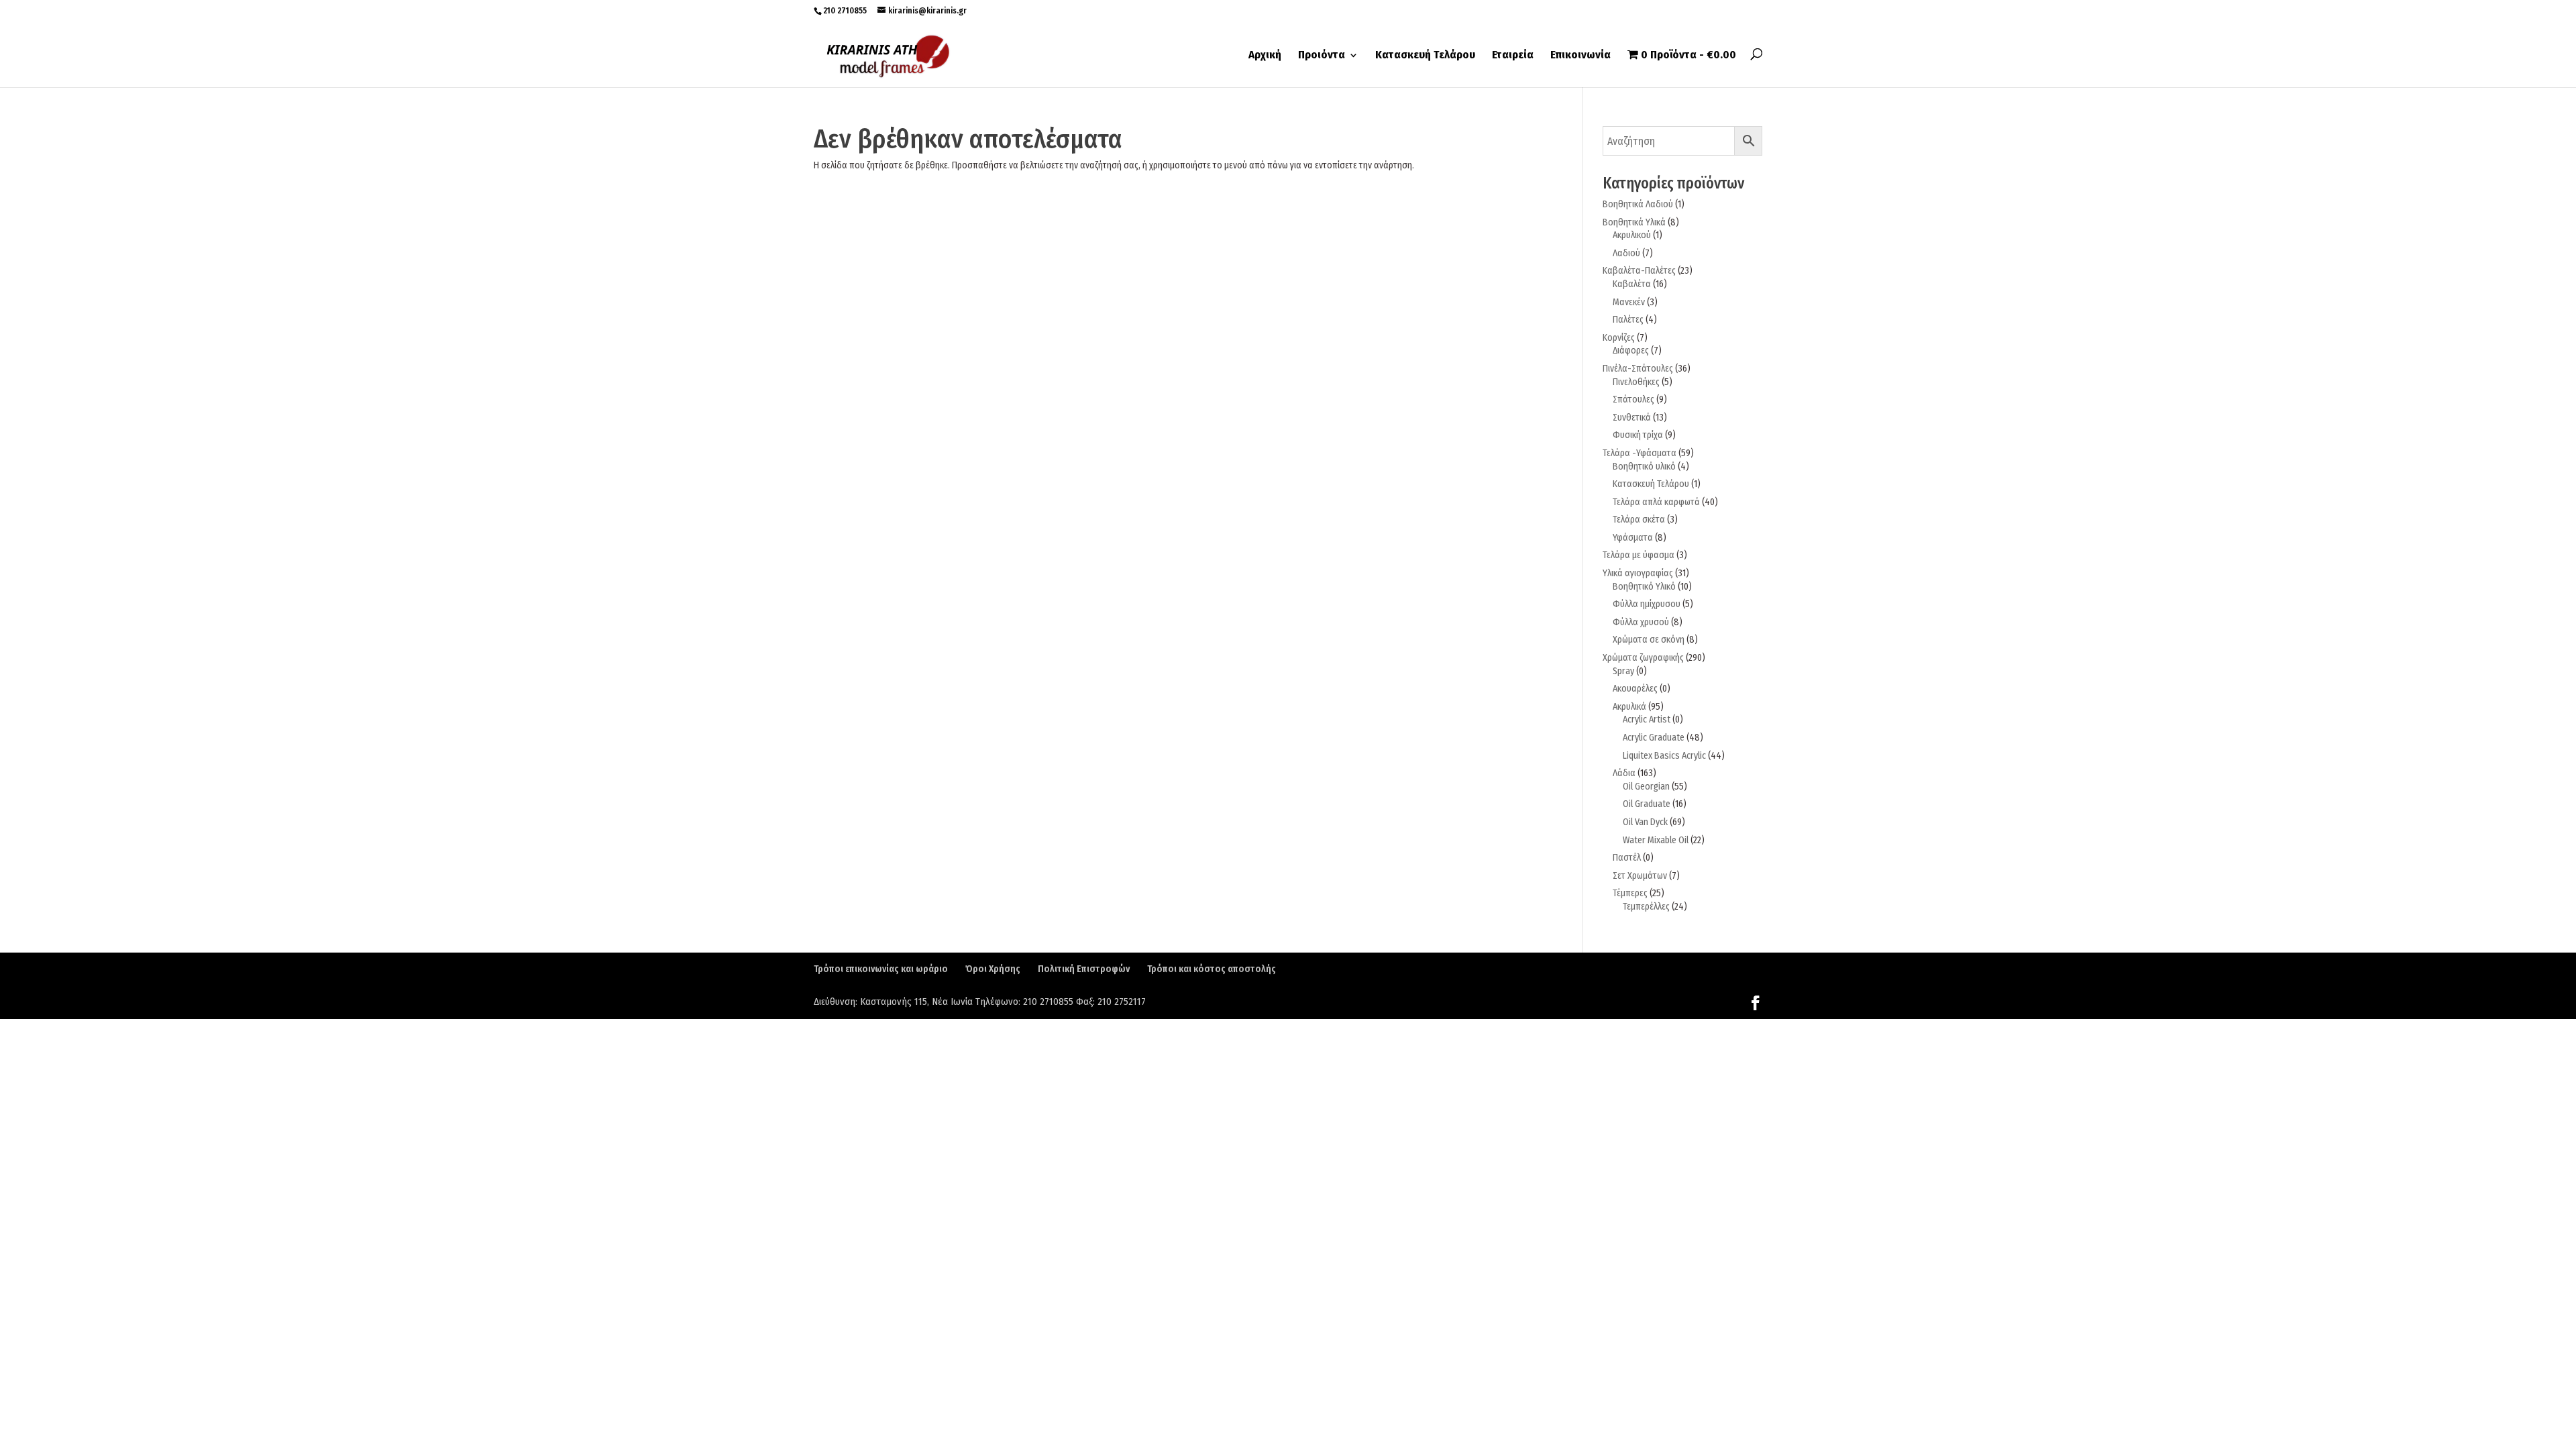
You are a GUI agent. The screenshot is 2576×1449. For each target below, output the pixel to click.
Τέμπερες (1630, 893)
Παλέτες (1628, 320)
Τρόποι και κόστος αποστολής (1212, 969)
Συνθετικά (1632, 418)
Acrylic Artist (1647, 719)
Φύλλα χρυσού (1641, 622)
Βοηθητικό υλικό (1644, 467)
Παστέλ (1627, 858)
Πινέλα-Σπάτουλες (1638, 369)
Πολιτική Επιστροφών (1084, 969)
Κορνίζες (1619, 338)
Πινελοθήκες (1636, 382)
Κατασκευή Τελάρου (1425, 56)
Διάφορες (1631, 351)
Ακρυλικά (1629, 707)
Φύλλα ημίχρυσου (1647, 604)
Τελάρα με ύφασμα (1639, 555)
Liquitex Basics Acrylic (1664, 756)
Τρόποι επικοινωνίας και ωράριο (881, 969)
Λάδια (1624, 773)
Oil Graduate (1647, 804)
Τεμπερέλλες (1646, 907)
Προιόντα (1322, 56)
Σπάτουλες (1633, 399)
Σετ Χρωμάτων (1640, 876)
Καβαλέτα (1632, 284)
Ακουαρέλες (1635, 689)
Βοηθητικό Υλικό (1644, 587)
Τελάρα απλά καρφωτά (1656, 502)
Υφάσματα (1633, 538)
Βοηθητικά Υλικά (1634, 222)
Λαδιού (1626, 253)
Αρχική (1265, 56)
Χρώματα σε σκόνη (1649, 640)
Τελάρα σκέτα (1639, 520)
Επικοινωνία (1580, 56)
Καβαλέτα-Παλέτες (1639, 271)
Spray (1623, 671)
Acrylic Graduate (1654, 738)
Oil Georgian (1646, 787)
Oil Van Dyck (1645, 822)
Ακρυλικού (1632, 235)
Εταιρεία (1513, 56)
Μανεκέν (1629, 302)
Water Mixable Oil (1656, 840)
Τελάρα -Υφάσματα (1640, 453)
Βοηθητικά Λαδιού (1638, 204)
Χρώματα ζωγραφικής (1643, 658)
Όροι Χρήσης (993, 969)
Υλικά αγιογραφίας (1638, 573)
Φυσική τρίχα (1638, 435)
